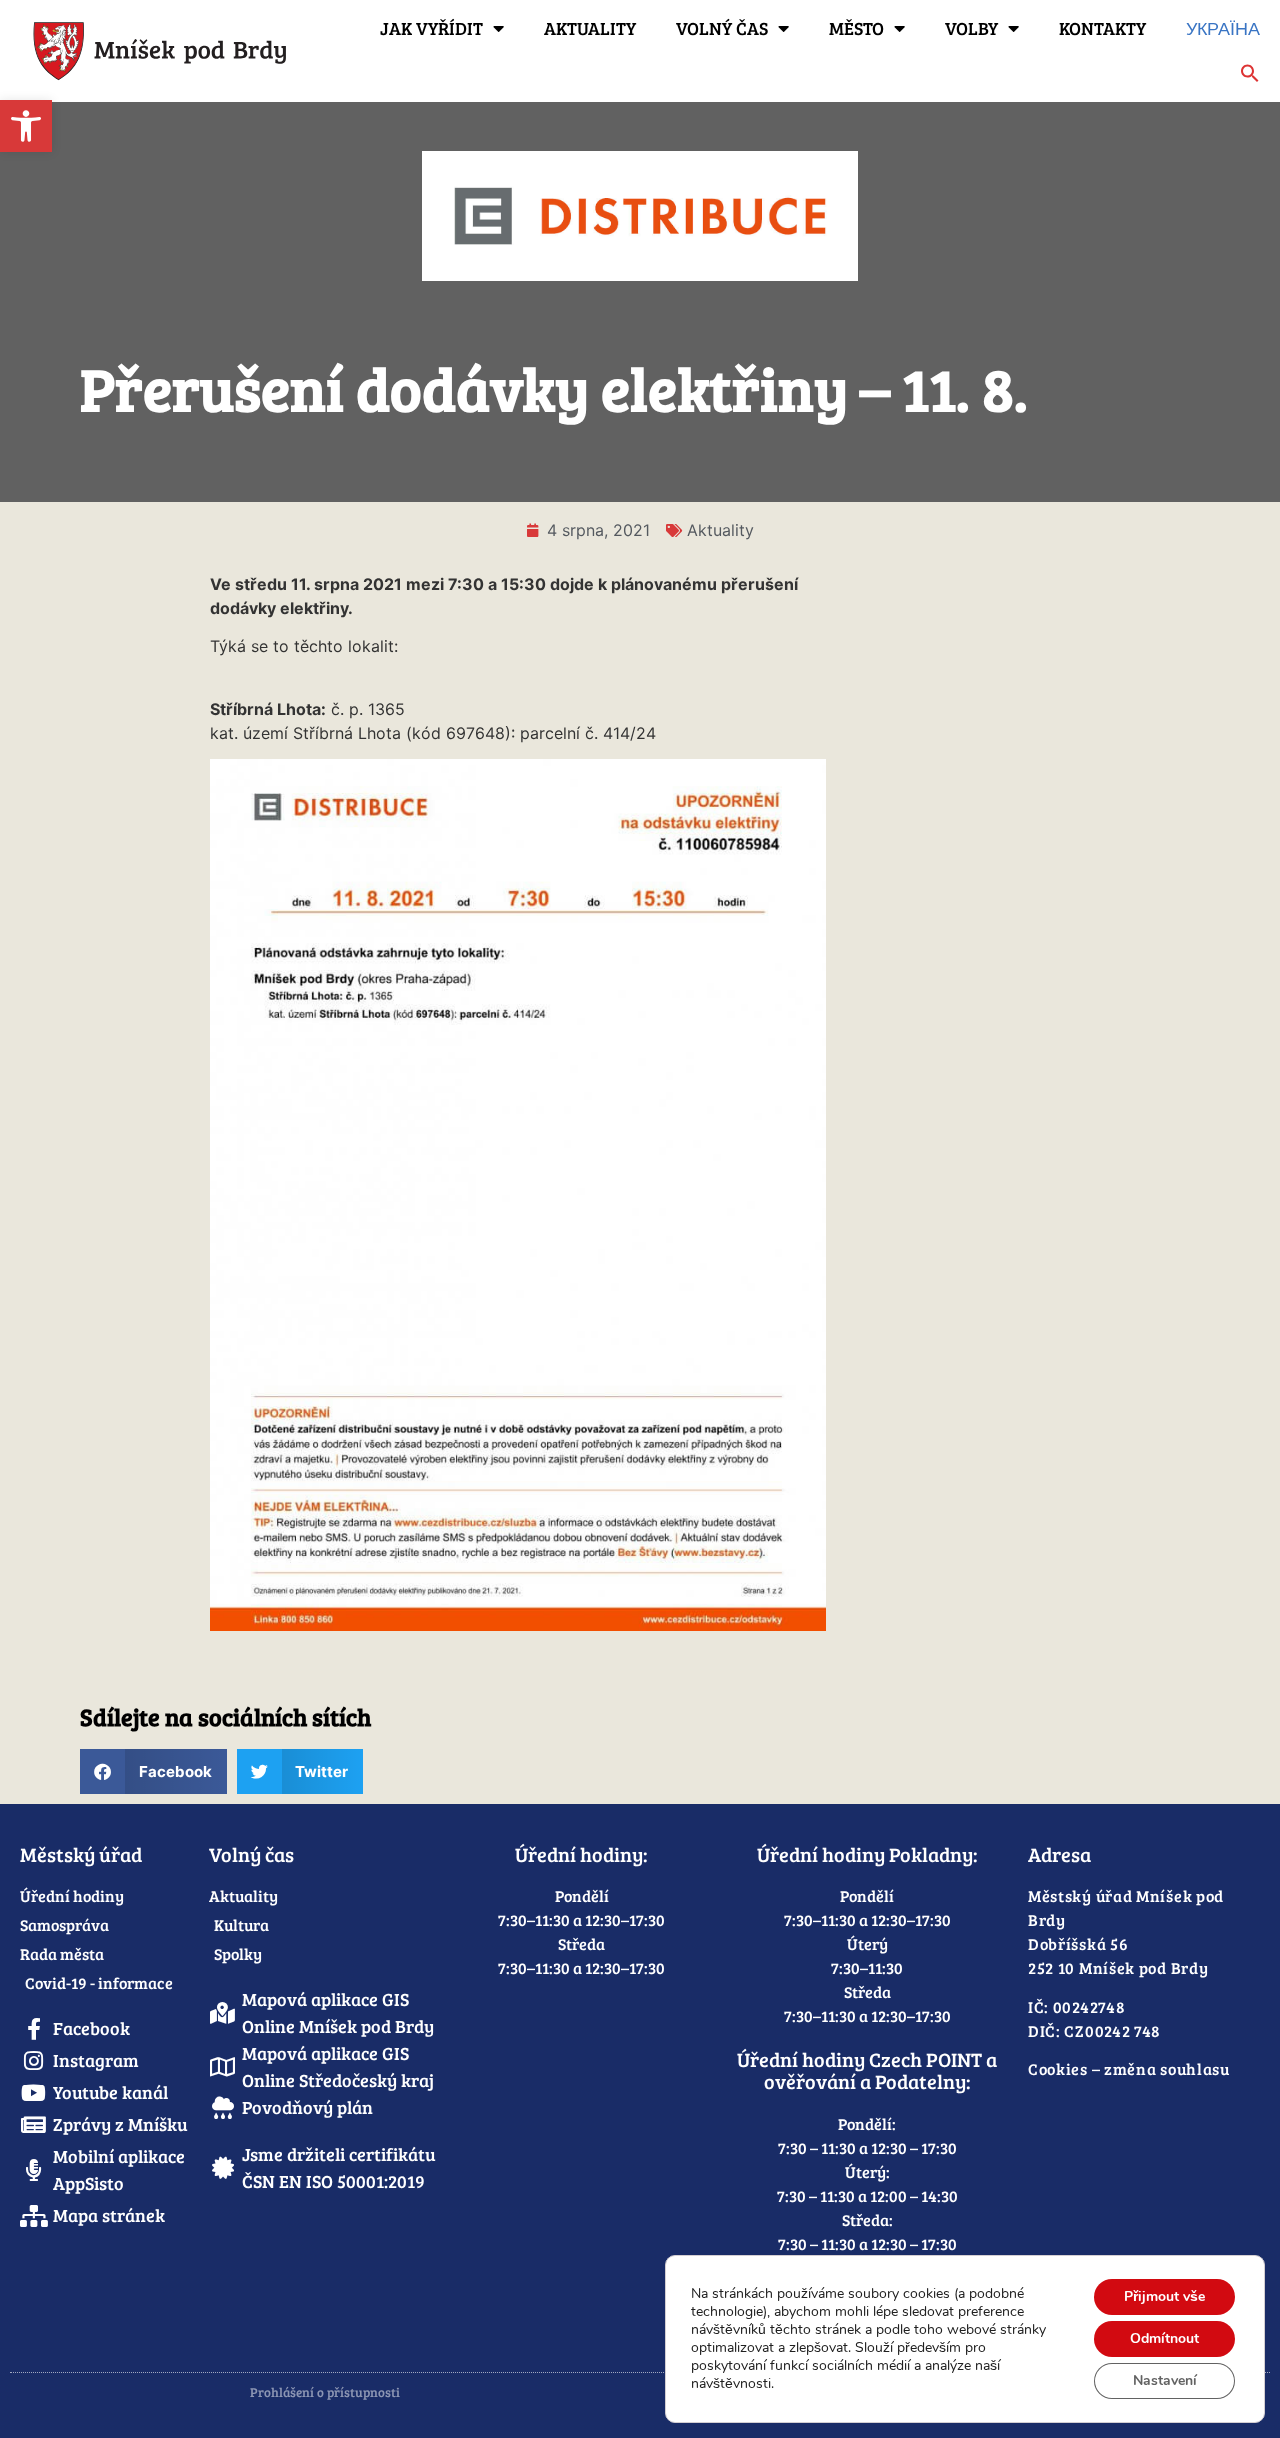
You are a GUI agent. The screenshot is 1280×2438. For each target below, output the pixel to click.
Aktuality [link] (590, 28)
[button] (153, 1771)
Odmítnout (1164, 2338)
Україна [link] (1223, 28)
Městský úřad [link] (81, 1854)
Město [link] (856, 28)
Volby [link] (971, 28)
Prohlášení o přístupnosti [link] (325, 2392)
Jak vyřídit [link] (431, 28)
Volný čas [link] (722, 28)
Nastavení (1165, 2380)
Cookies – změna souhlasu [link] (1129, 2068)
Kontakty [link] (1102, 28)
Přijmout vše (1164, 2296)
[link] (26, 126)
